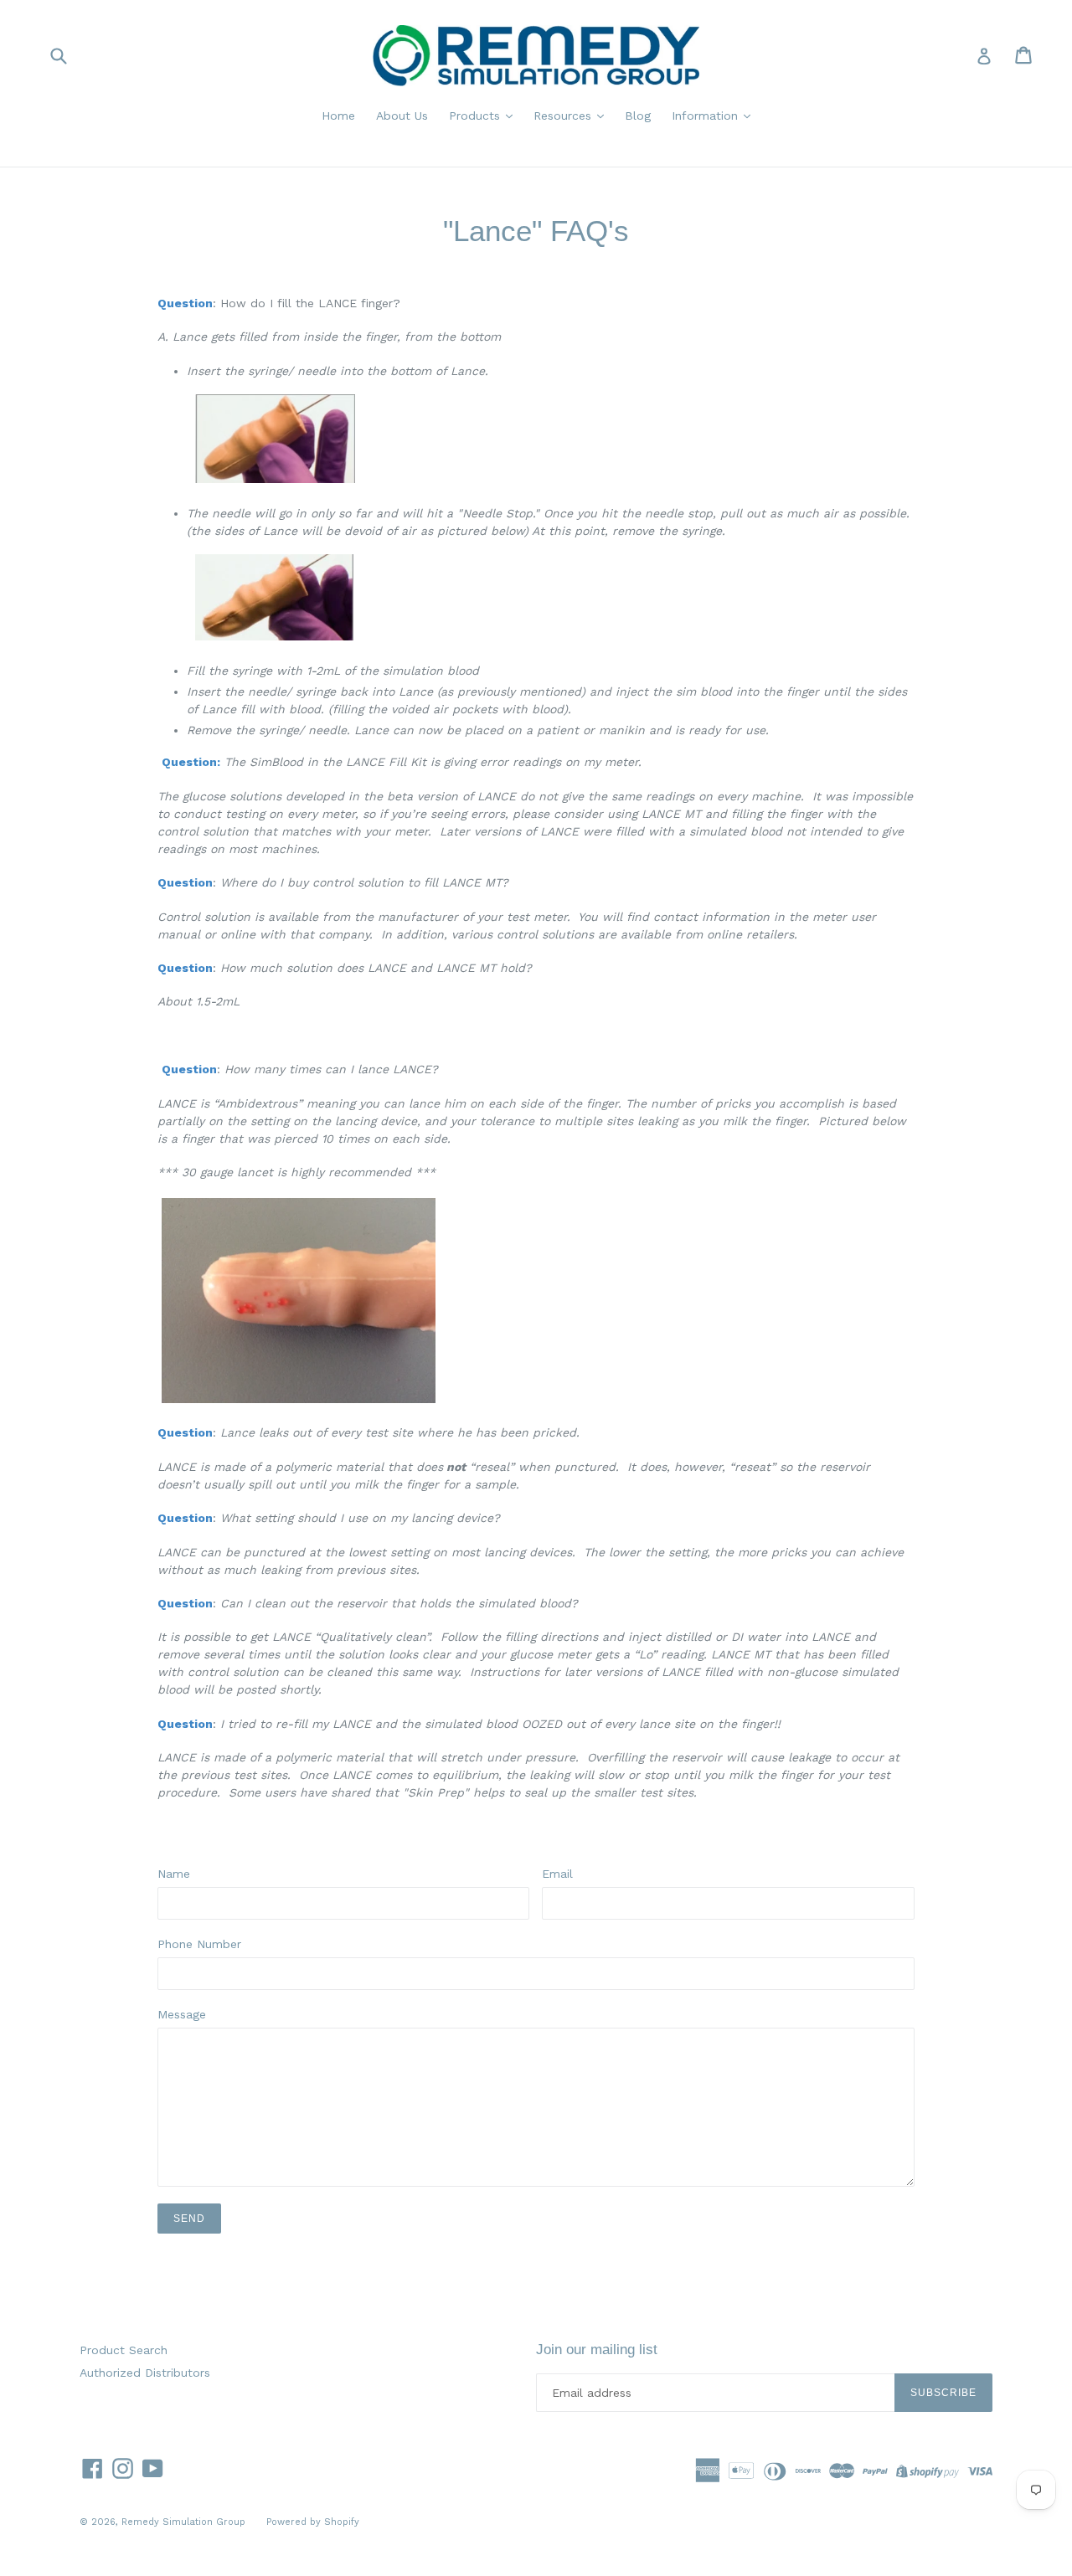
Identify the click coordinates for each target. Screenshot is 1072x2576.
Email (557, 1874)
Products (477, 116)
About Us (402, 116)
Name (174, 1874)
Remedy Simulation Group (183, 2522)
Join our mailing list (597, 2350)
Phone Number (199, 1944)
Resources (564, 116)
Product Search (124, 2350)
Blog (638, 116)
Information (707, 116)
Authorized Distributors (145, 2373)
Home (338, 116)
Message (182, 2014)
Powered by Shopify (313, 2522)
